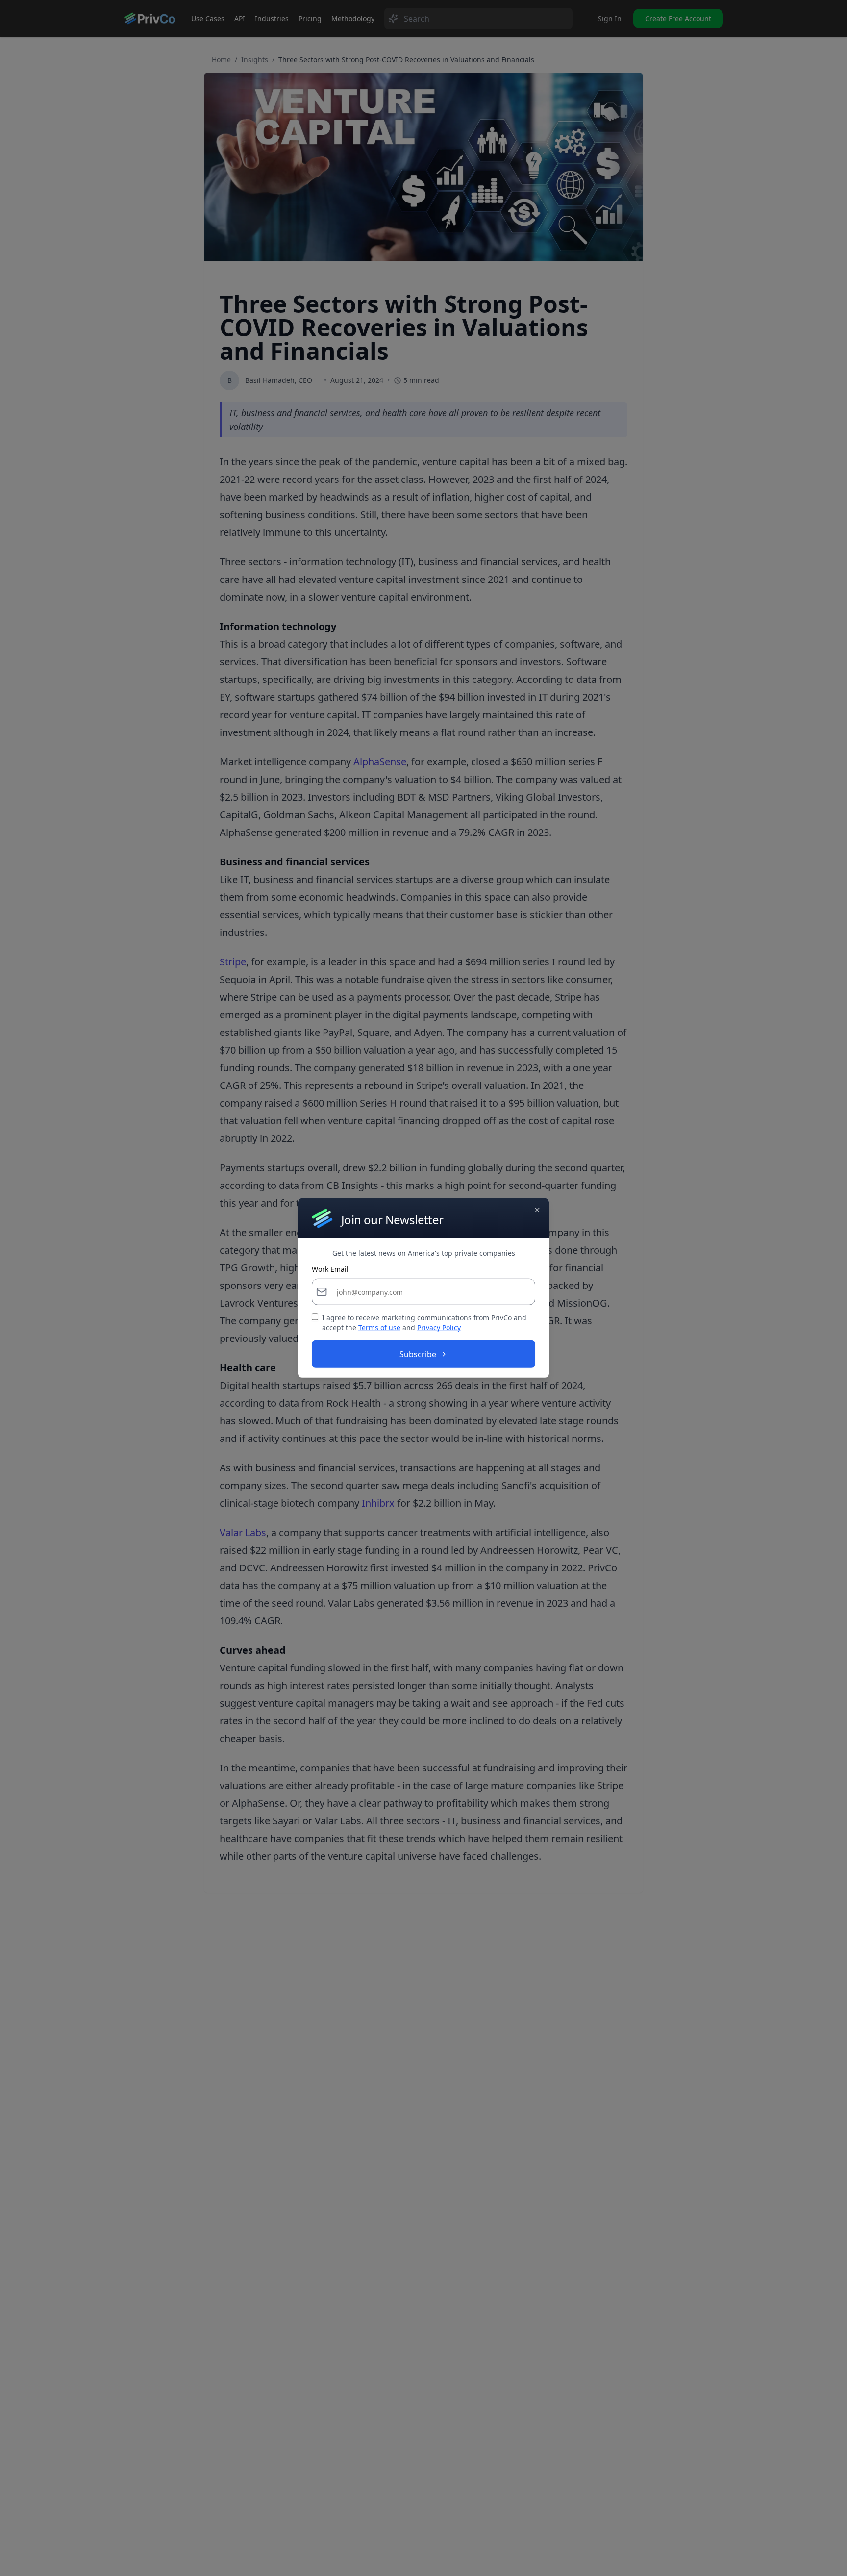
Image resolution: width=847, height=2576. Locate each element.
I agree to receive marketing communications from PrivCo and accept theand (424, 1323)
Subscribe (418, 1354)
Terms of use (379, 1327)
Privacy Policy (439, 1327)
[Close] (537, 1210)
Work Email (330, 1269)
